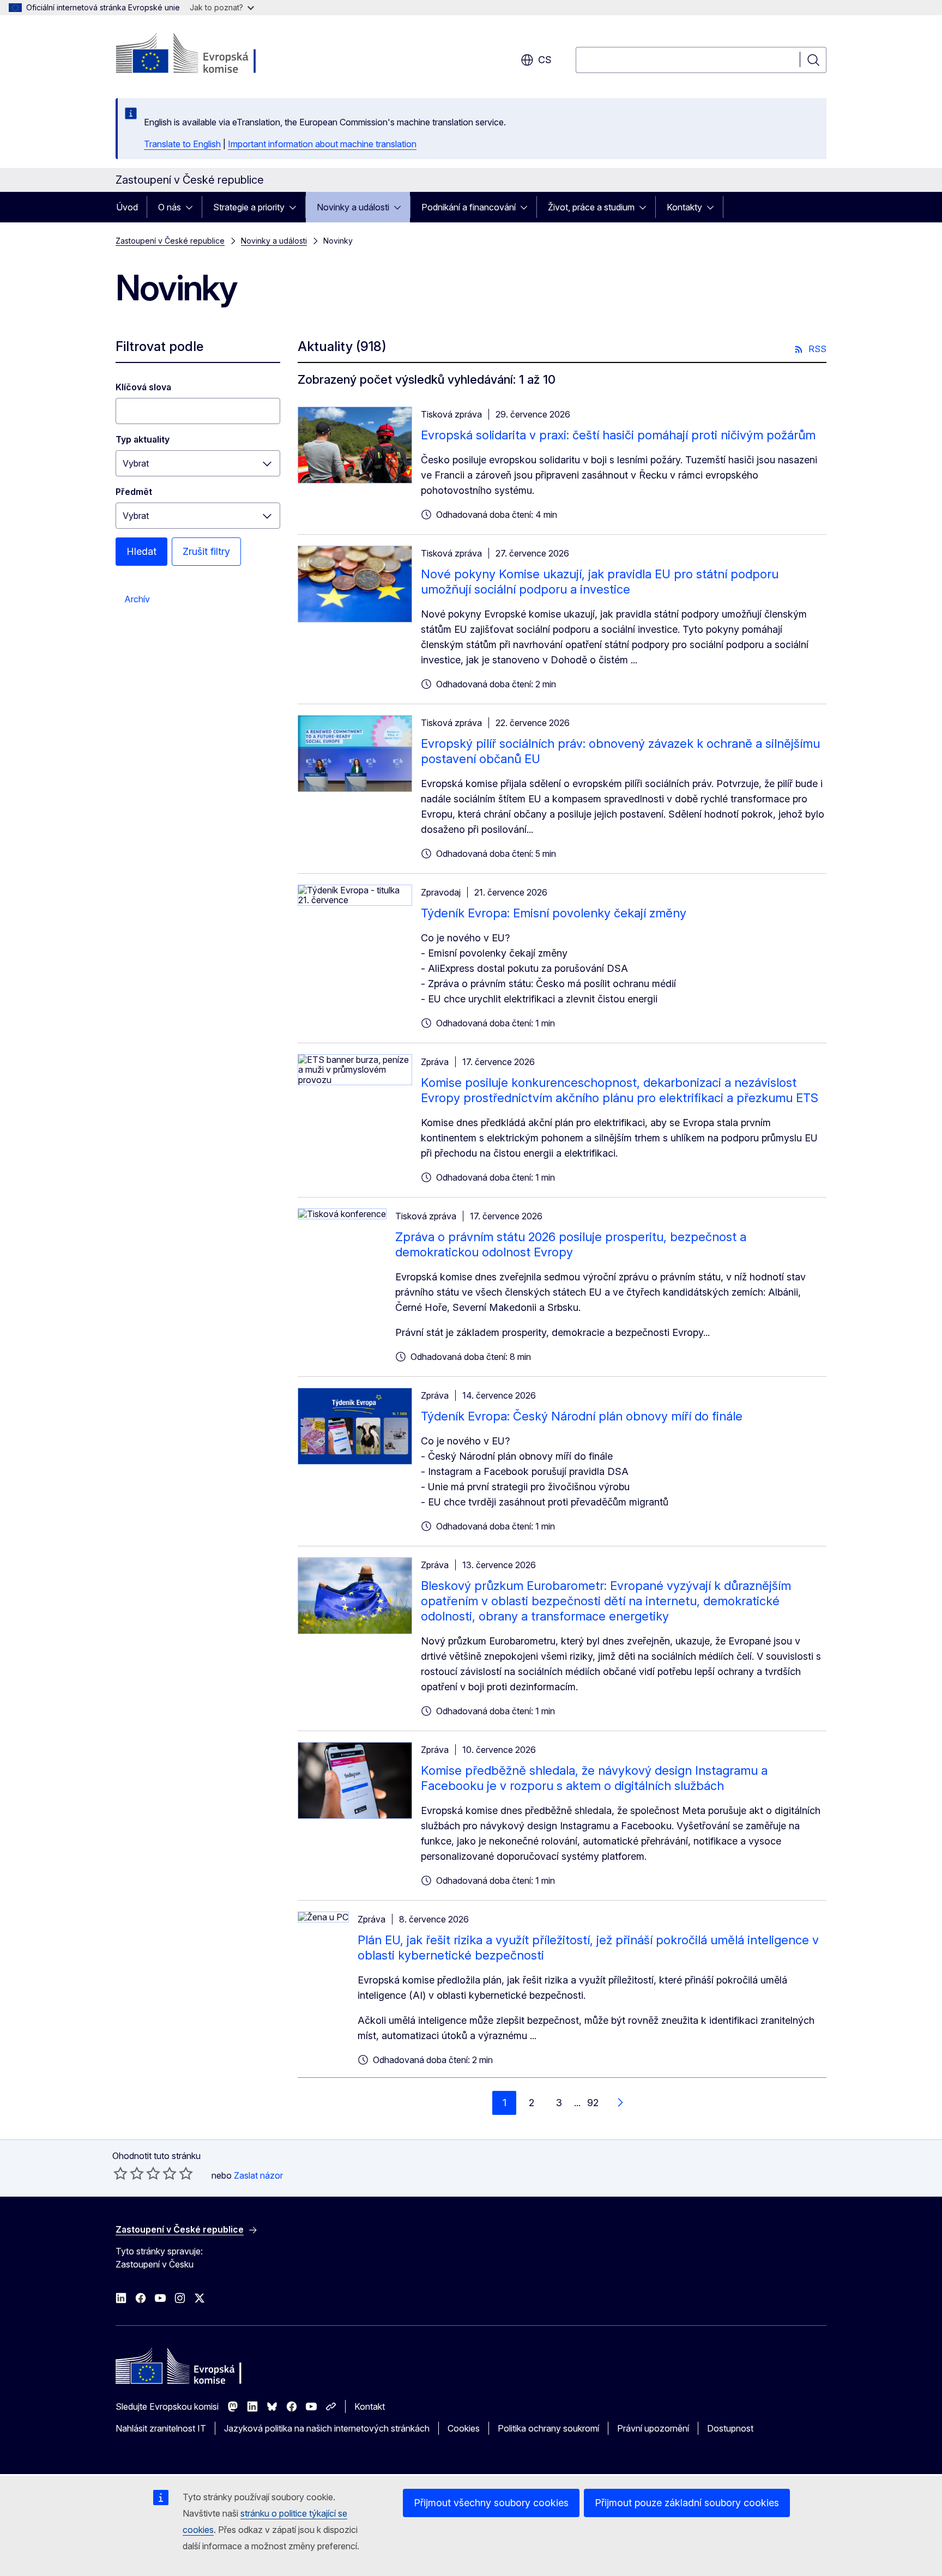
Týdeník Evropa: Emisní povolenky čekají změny (554, 913)
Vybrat (136, 463)
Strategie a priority (249, 207)
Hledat (141, 551)
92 (593, 2103)
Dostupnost (730, 2428)
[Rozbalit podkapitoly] (192, 207)
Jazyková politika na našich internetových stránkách (327, 2428)
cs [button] (545, 60)
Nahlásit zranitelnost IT (161, 2428)
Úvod (127, 207)
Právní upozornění (653, 2428)
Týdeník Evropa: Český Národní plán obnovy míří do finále (582, 1416)
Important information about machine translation (322, 144)
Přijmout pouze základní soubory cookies (687, 2503)
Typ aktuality (143, 439)
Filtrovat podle (159, 346)
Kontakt (370, 2406)
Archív (137, 599)
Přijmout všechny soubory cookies (491, 2503)
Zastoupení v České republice (170, 241)
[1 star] (120, 2173)
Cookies (464, 2428)
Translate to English (182, 144)
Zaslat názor (258, 2175)
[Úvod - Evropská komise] (204, 55)
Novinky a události (353, 207)
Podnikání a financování (469, 207)
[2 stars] (129, 2173)
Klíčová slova (143, 387)
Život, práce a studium (591, 207)
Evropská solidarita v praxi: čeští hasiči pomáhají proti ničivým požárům (618, 435)
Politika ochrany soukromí (548, 2428)
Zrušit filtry (206, 551)
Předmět (134, 492)
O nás (170, 207)
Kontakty (684, 207)
